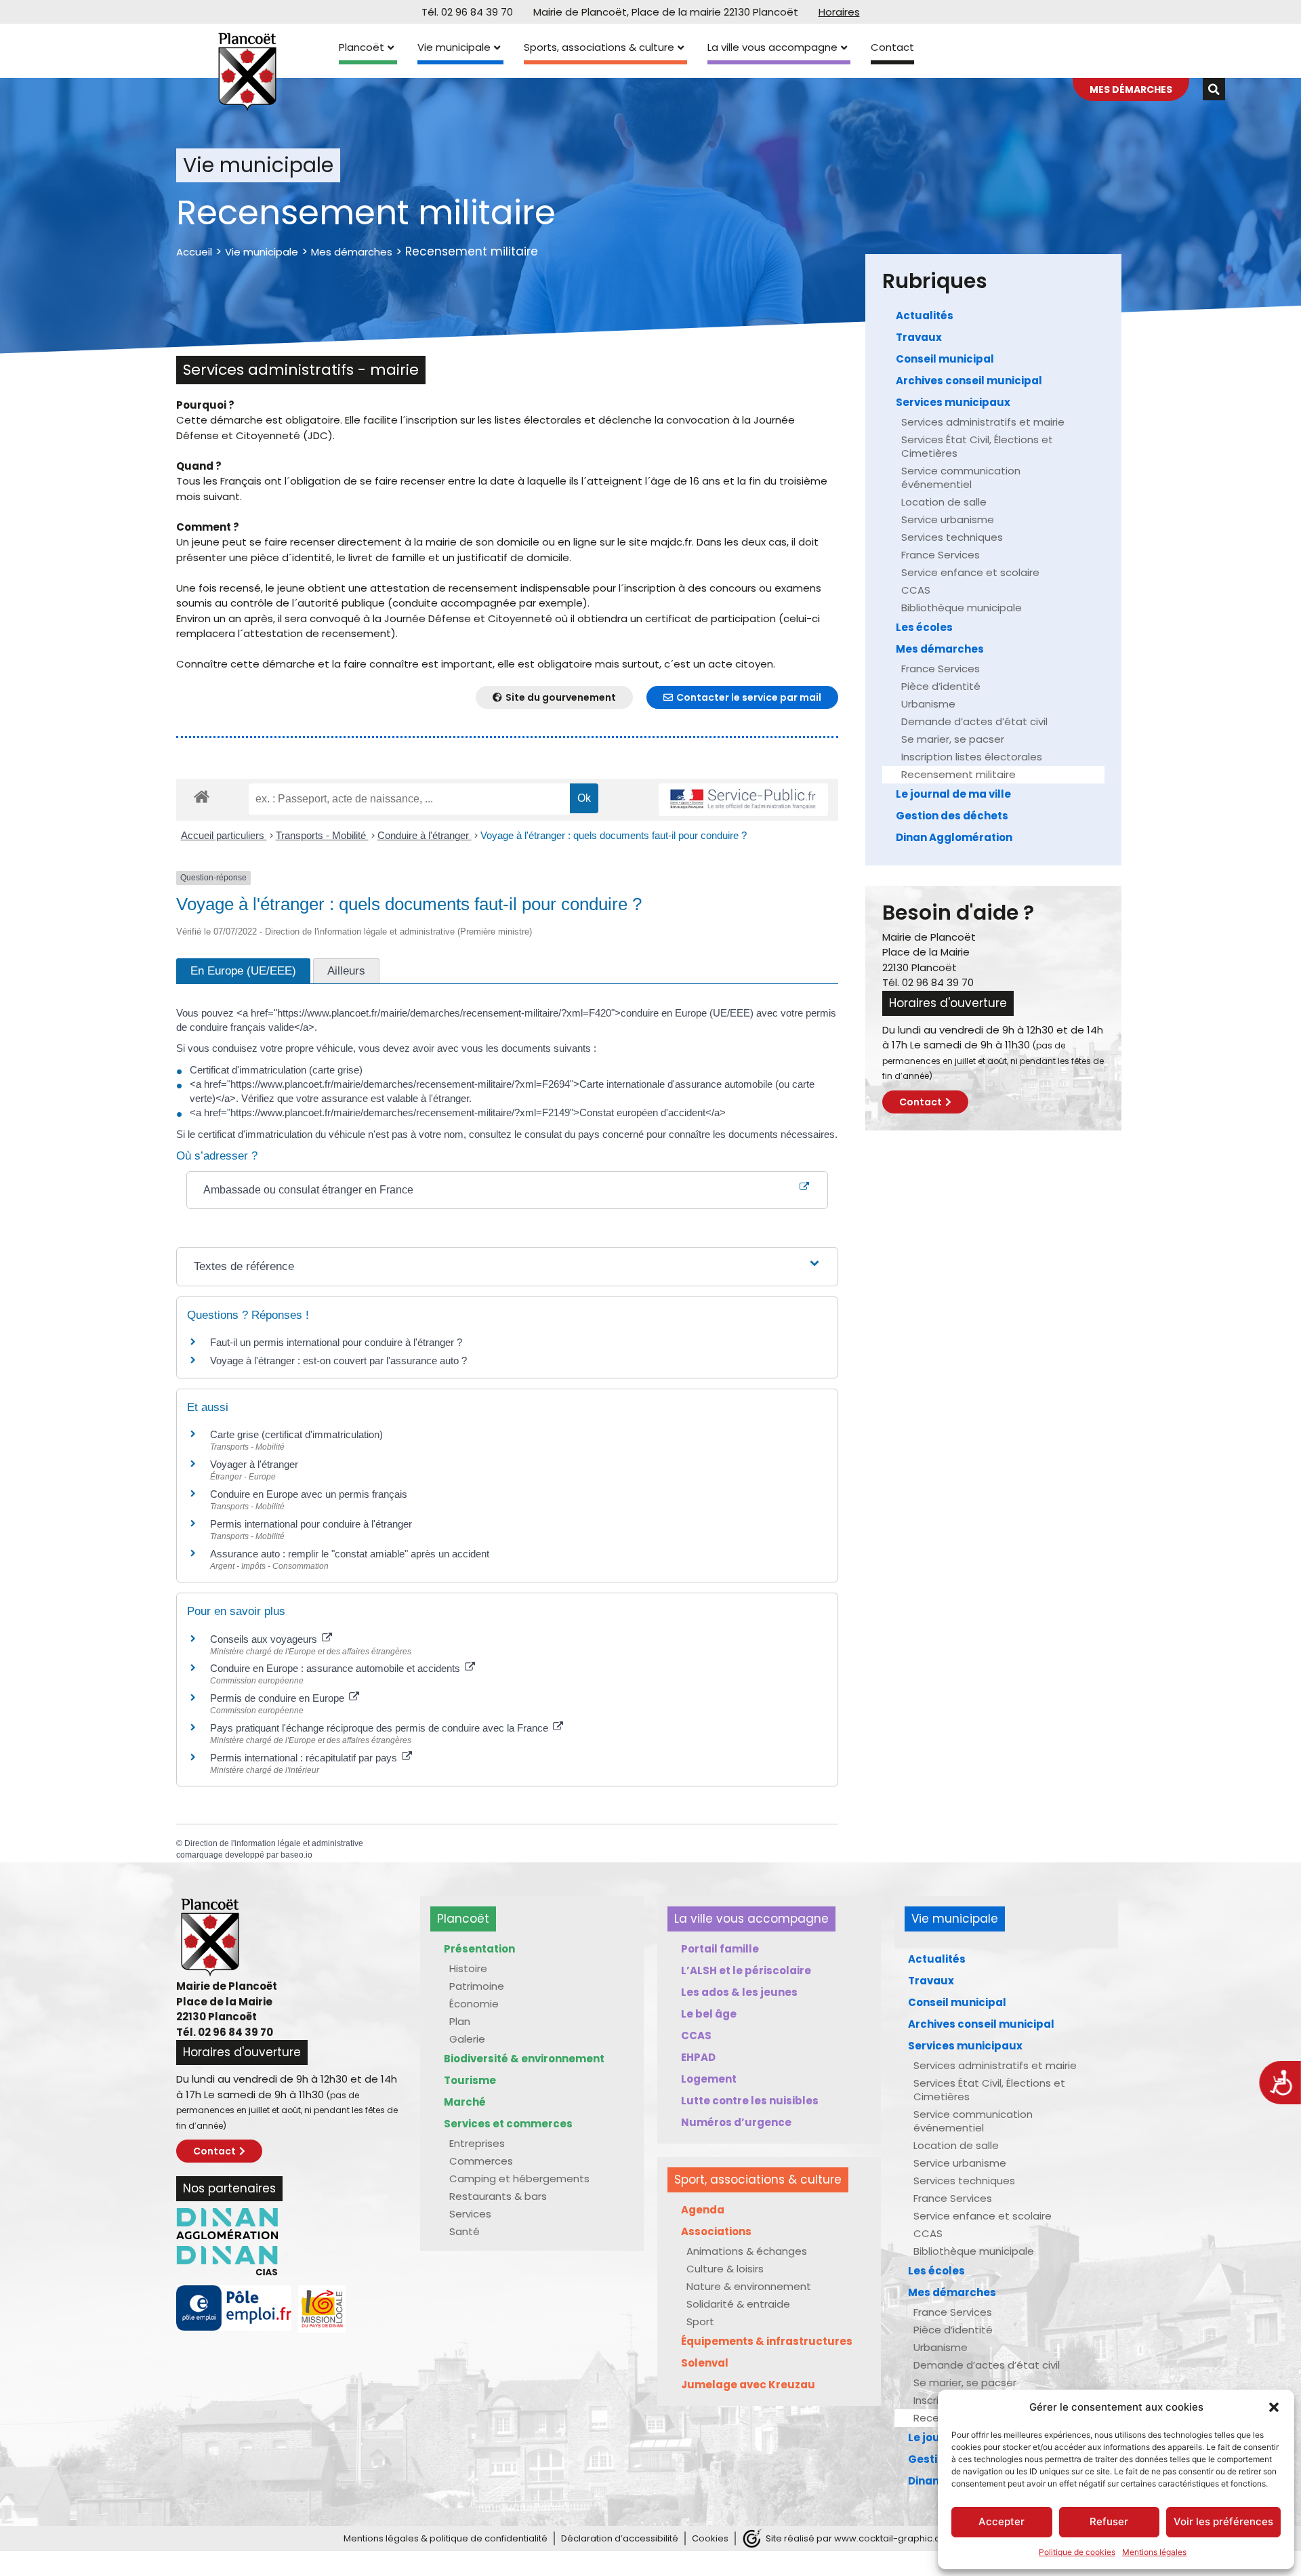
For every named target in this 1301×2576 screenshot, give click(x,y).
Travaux (919, 337)
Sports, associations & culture (599, 47)
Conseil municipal (945, 359)
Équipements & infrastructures (767, 2341)
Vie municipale (454, 47)
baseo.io (296, 1855)
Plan (460, 2021)
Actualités (925, 315)
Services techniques (952, 537)
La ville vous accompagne (772, 47)
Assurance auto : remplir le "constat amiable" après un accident (350, 1554)
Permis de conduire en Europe (278, 1698)
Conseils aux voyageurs (265, 1639)
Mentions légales (1154, 2552)
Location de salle (944, 502)
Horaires (839, 12)
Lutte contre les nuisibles (750, 2101)
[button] (1274, 2407)
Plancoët (362, 47)
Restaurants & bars (498, 2196)
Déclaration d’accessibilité (620, 2538)
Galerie (467, 2039)
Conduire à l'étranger (425, 835)
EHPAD (698, 2057)
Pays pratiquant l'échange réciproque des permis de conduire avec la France (380, 1728)
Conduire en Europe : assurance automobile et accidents (336, 1668)
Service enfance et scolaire (970, 572)
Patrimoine (477, 1986)
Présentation (479, 1949)
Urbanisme (928, 704)
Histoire (468, 1968)
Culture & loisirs (725, 2269)
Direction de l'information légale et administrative (274, 1843)
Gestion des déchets (952, 816)
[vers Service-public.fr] (743, 800)
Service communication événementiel (961, 477)
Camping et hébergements (519, 2179)
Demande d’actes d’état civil (974, 721)
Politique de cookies (1077, 2552)
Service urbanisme (948, 519)
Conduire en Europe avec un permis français (309, 1494)
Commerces (481, 2161)
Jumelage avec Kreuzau (748, 2385)
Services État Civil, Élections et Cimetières (977, 446)
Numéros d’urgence (736, 2122)
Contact (892, 47)
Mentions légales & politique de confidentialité (446, 2538)
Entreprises (477, 2143)
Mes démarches (352, 252)
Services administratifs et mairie (983, 422)
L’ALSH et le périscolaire (746, 1970)
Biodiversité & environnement (524, 2059)
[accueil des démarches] (202, 796)
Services (470, 2214)
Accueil (194, 252)
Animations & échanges (747, 2251)
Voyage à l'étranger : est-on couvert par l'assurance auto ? (338, 1361)
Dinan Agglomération (954, 837)
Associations (716, 2231)
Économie (474, 2004)
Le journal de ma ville (953, 794)
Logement (709, 2079)
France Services (941, 555)
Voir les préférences (1223, 2521)
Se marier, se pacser (953, 739)
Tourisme (470, 2080)
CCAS (916, 590)
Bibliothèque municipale (962, 608)
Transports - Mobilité (322, 835)
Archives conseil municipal (969, 381)
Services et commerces (508, 2124)
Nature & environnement (749, 2286)
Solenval (705, 2363)
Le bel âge (709, 2014)
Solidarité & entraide (738, 2304)
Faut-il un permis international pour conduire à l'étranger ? (336, 1342)
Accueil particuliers (224, 835)
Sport (700, 2322)
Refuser (1109, 2521)
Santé (464, 2231)
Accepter (1001, 2521)
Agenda (703, 2210)
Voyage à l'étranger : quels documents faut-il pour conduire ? (614, 835)
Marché (465, 2102)
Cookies (710, 2538)
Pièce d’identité (941, 686)
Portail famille (720, 1949)
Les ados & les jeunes (739, 1992)
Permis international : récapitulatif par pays (305, 1758)
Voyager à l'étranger (254, 1464)
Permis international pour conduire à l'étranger (311, 1524)
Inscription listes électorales (972, 757)
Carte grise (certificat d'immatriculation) (296, 1434)
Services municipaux (953, 402)
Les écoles (924, 627)
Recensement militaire (958, 774)
